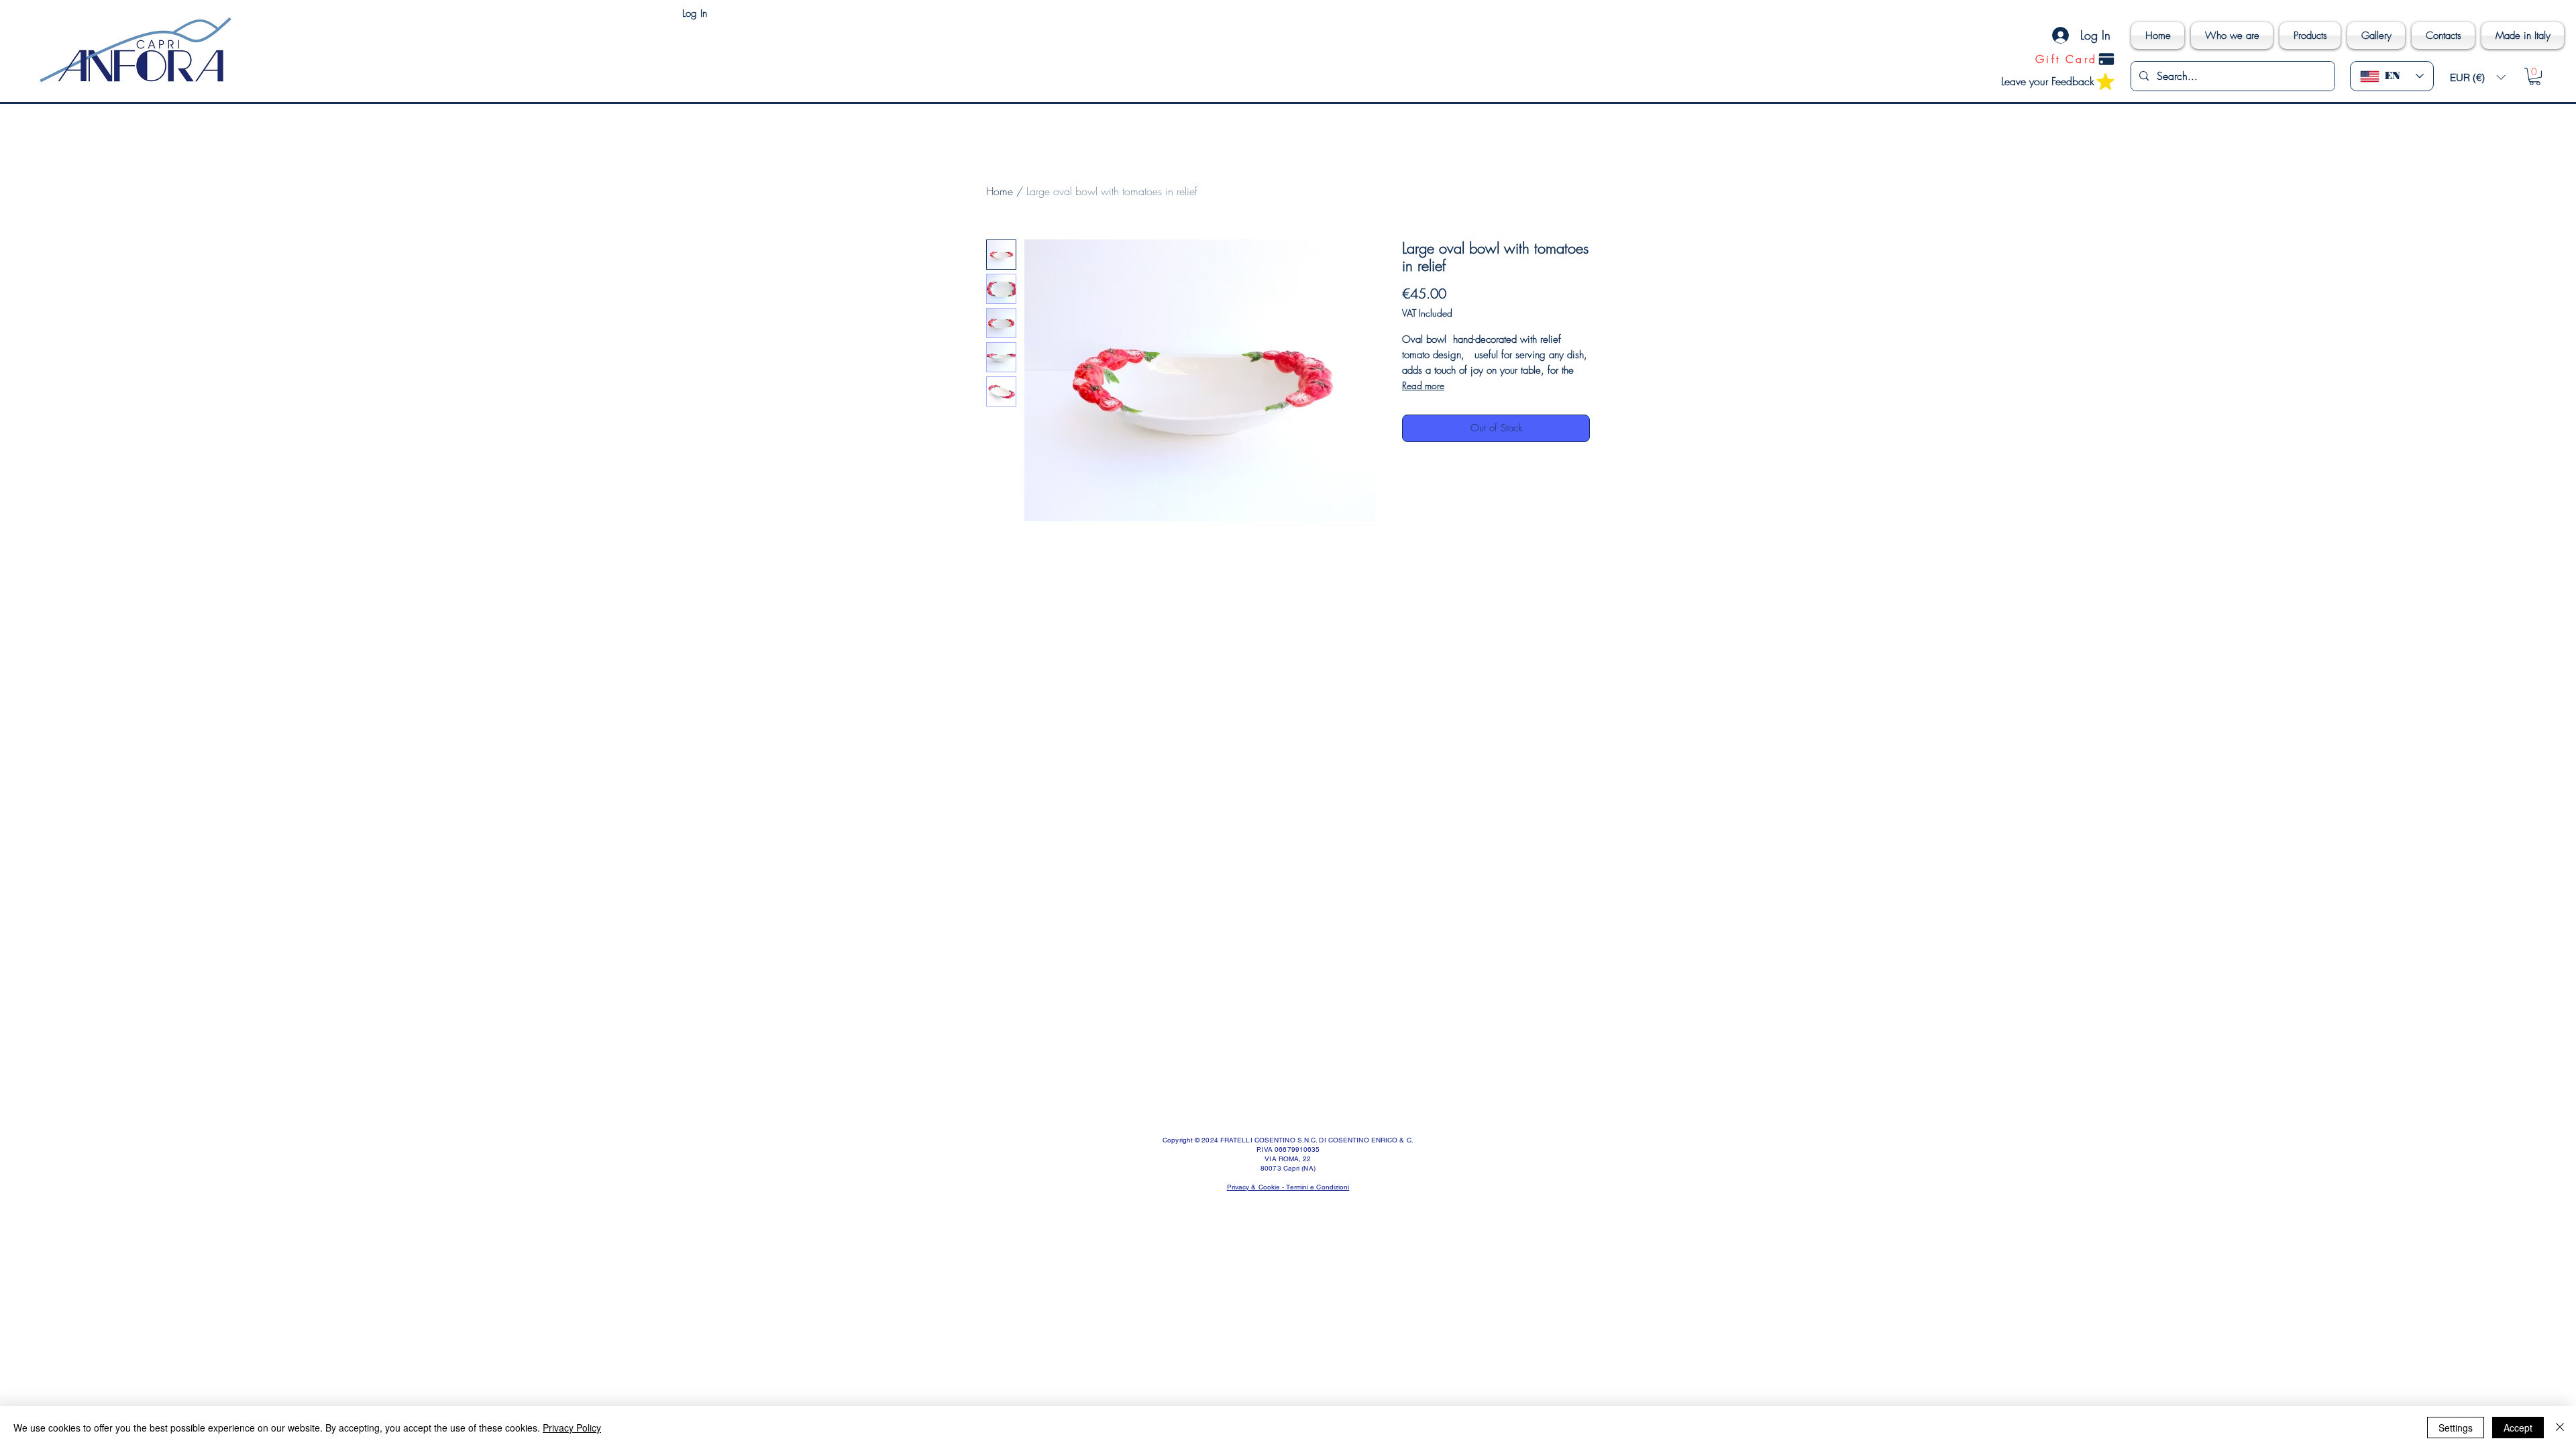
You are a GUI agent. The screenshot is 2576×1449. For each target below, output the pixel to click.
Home (1000, 191)
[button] (2477, 77)
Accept (2518, 1428)
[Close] (2560, 1428)
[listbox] (2477, 77)
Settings (2456, 1428)
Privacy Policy (572, 1428)
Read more (1423, 385)
